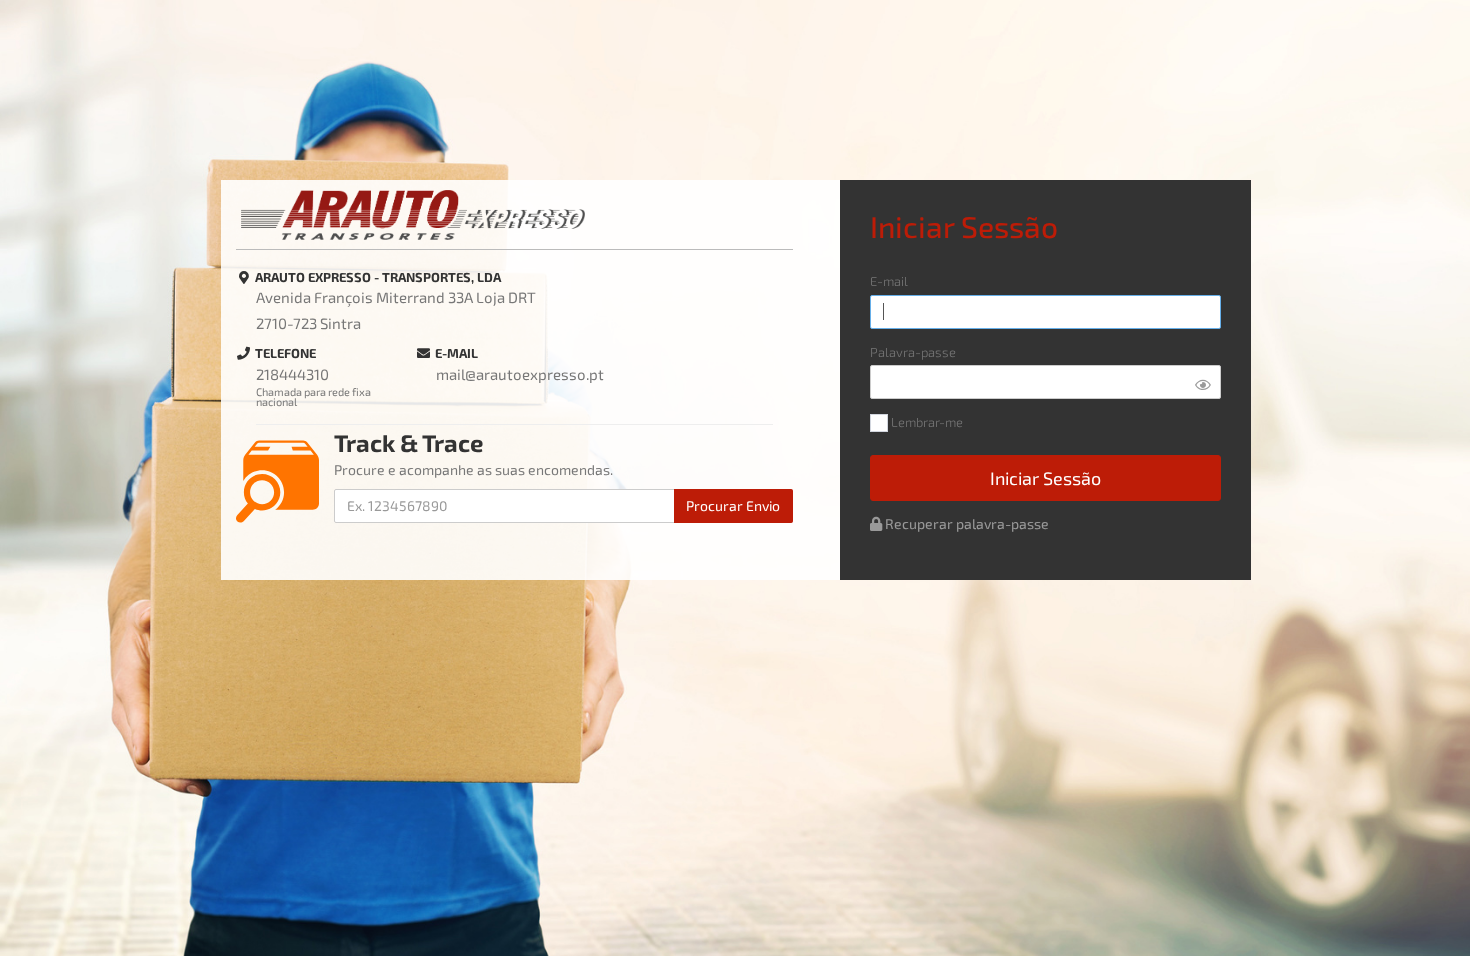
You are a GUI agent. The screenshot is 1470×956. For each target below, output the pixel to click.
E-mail (889, 281)
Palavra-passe (913, 352)
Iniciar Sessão (1045, 478)
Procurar (733, 505)
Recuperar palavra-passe (965, 523)
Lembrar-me (925, 422)
